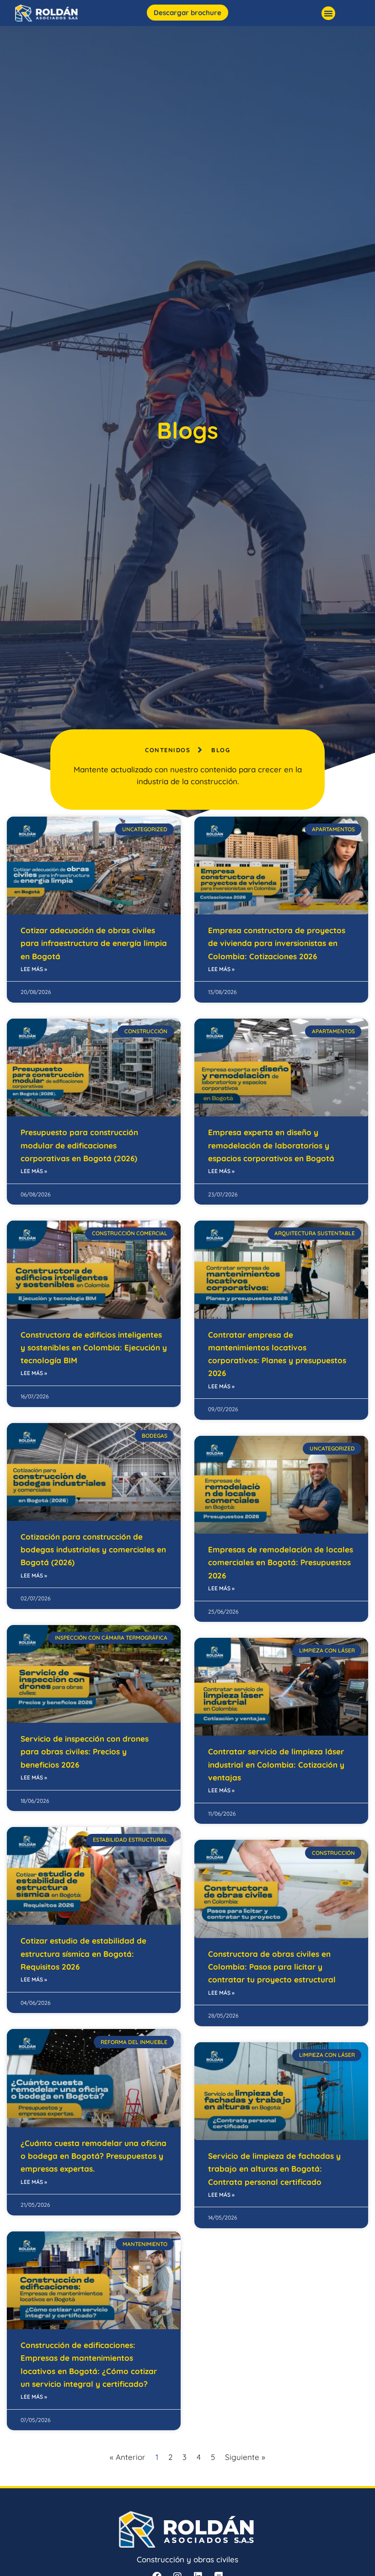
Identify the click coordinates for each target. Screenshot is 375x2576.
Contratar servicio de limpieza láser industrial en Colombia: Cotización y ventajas (276, 1764)
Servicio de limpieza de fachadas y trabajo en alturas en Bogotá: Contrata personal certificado (274, 2169)
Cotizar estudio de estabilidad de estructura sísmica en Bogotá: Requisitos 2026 (83, 1954)
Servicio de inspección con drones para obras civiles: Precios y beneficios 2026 (85, 1752)
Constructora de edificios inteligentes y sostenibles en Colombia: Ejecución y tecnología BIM (94, 1348)
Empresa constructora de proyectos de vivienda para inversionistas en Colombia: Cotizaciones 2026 (277, 943)
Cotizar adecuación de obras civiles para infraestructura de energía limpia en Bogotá (94, 943)
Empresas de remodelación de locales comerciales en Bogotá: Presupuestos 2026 (281, 1562)
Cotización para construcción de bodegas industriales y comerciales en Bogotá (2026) (93, 1550)
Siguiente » (245, 2457)
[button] (328, 13)
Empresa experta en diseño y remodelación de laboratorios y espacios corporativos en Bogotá (271, 1145)
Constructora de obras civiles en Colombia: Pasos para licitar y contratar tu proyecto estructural (272, 1967)
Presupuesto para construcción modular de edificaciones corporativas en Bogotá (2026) (79, 1145)
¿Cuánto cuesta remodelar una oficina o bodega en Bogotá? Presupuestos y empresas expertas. (94, 2156)
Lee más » (34, 969)
